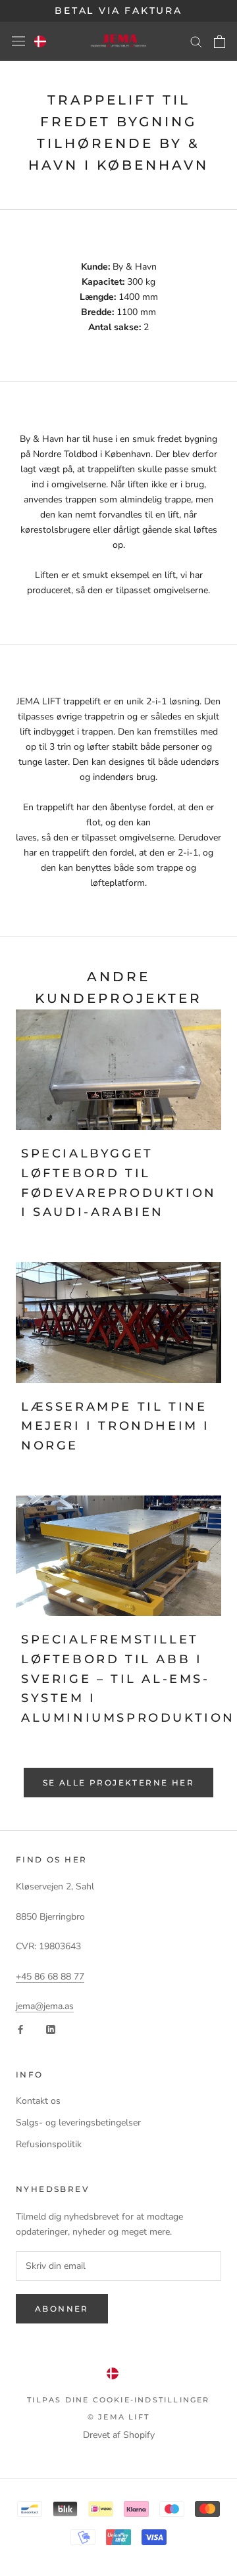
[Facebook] (20, 2029)
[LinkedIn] (51, 2029)
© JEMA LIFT (118, 2417)
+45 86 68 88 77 (50, 1977)
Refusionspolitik (49, 2144)
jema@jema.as (45, 2006)
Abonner (62, 2309)
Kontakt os (38, 2101)
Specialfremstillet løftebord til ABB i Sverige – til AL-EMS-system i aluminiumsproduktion (128, 1679)
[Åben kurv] (220, 41)
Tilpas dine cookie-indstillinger (118, 2400)
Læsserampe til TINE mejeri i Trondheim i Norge (116, 1426)
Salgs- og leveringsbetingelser (78, 2123)
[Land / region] (40, 41)
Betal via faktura (118, 11)
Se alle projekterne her (118, 1783)
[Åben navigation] (18, 41)
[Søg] (196, 41)
